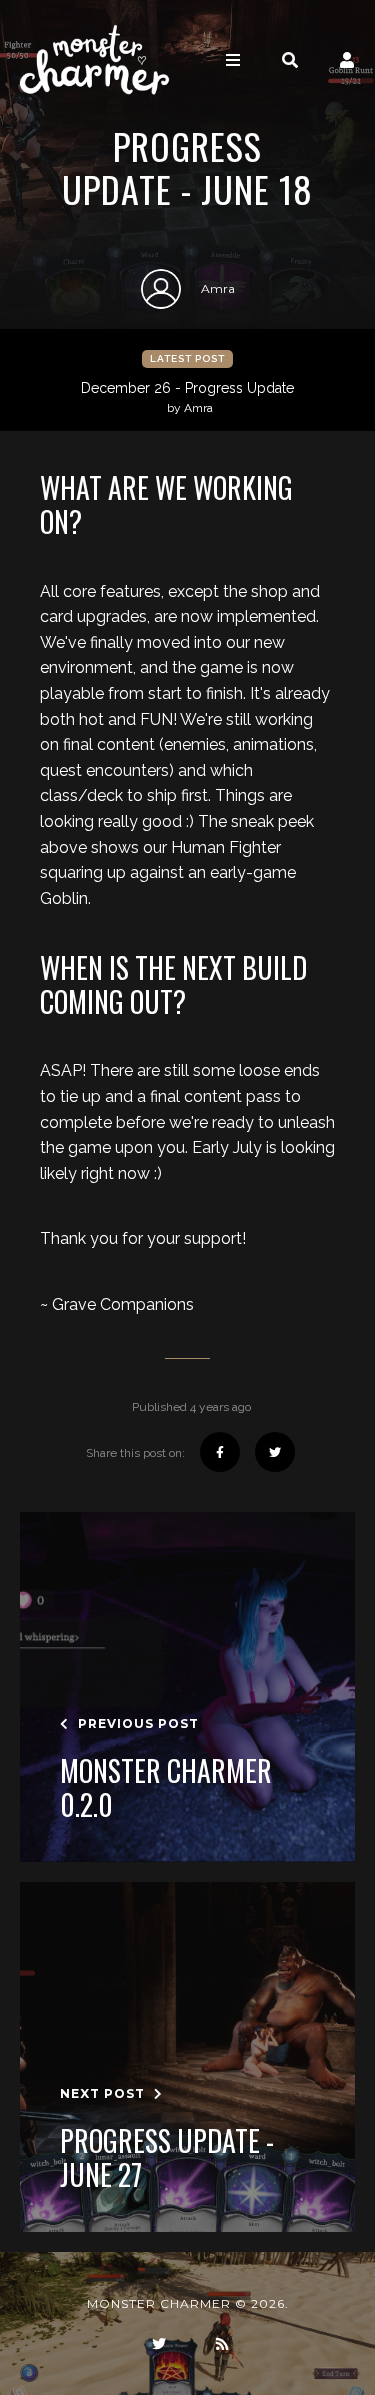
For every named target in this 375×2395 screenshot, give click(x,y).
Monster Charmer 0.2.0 (166, 1787)
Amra (218, 288)
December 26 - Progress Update (187, 397)
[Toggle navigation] (233, 60)
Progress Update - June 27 (167, 2157)
